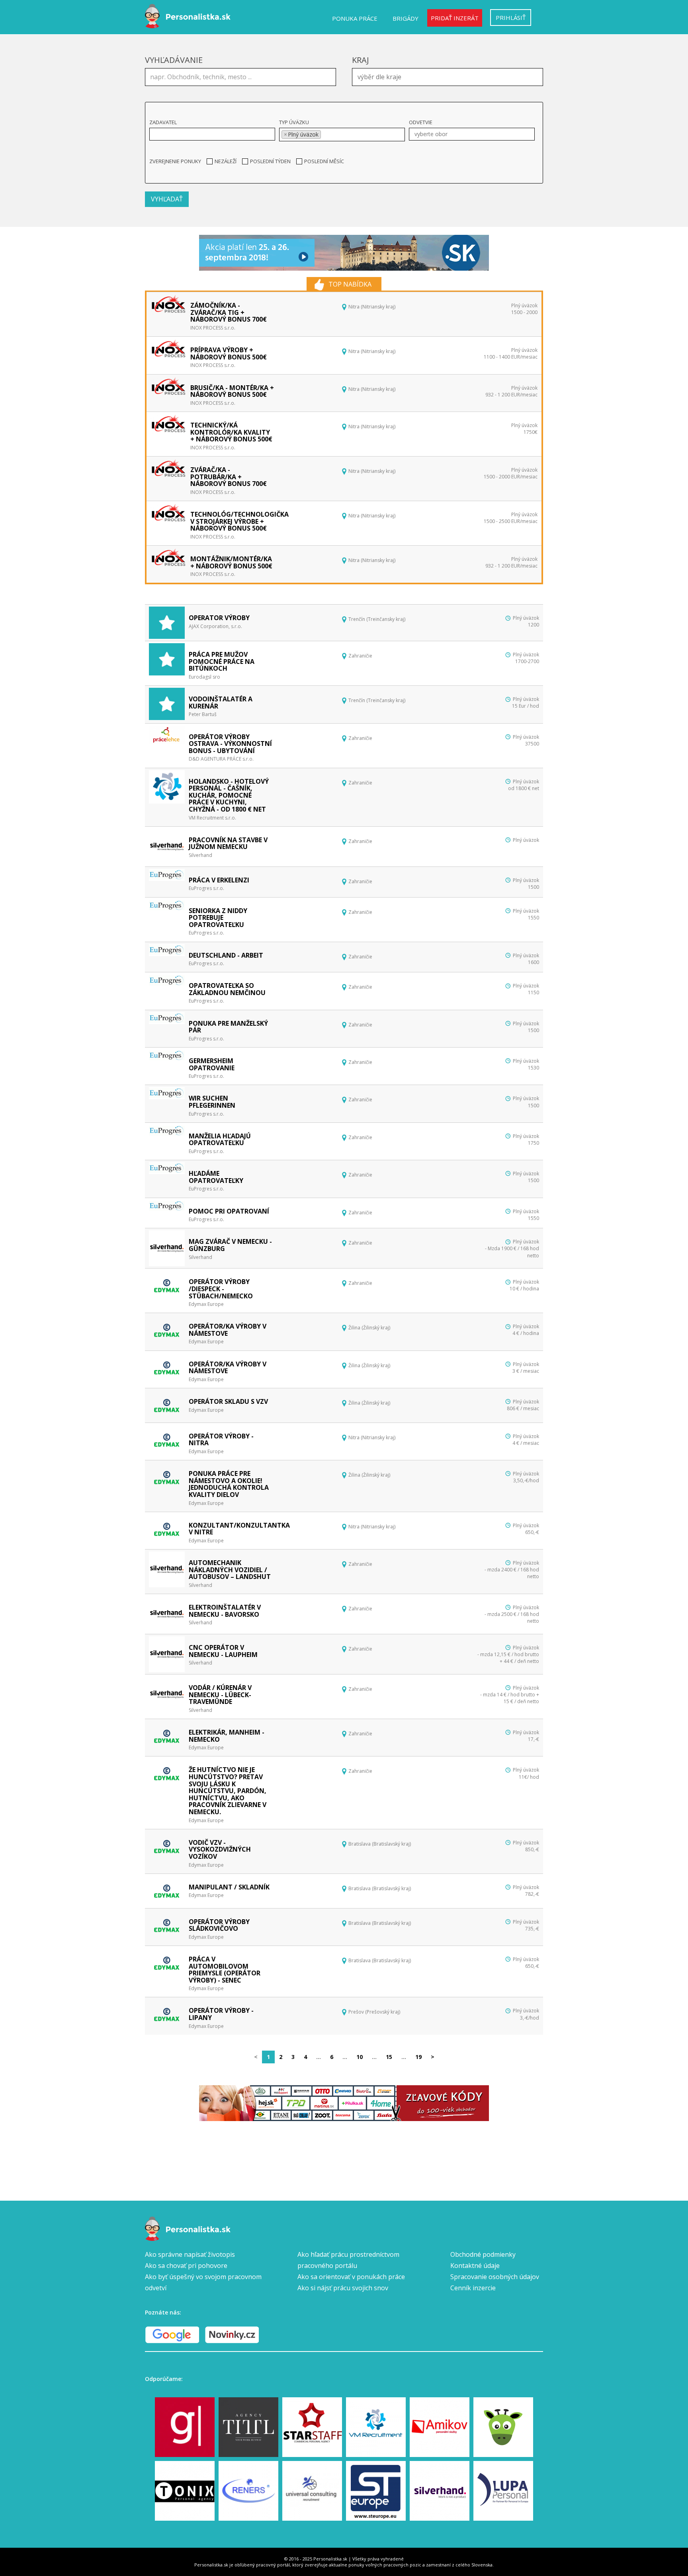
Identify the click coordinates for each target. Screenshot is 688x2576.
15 (389, 2057)
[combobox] (448, 77)
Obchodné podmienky (483, 2254)
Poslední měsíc (324, 161)
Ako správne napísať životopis (190, 2254)
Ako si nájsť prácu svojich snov (343, 2288)
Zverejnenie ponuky (175, 161)
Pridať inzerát (455, 18)
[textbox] (450, 76)
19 (418, 2057)
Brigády (406, 18)
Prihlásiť (511, 18)
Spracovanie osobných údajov (495, 2277)
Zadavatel (163, 122)
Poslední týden (270, 161)
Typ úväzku (294, 122)
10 (360, 2057)
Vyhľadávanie (174, 60)
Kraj (361, 60)
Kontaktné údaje (475, 2266)
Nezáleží (226, 161)
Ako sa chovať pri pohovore (186, 2266)
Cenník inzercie (473, 2288)
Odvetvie (421, 122)
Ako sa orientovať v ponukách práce (351, 2277)
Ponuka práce (355, 18)
